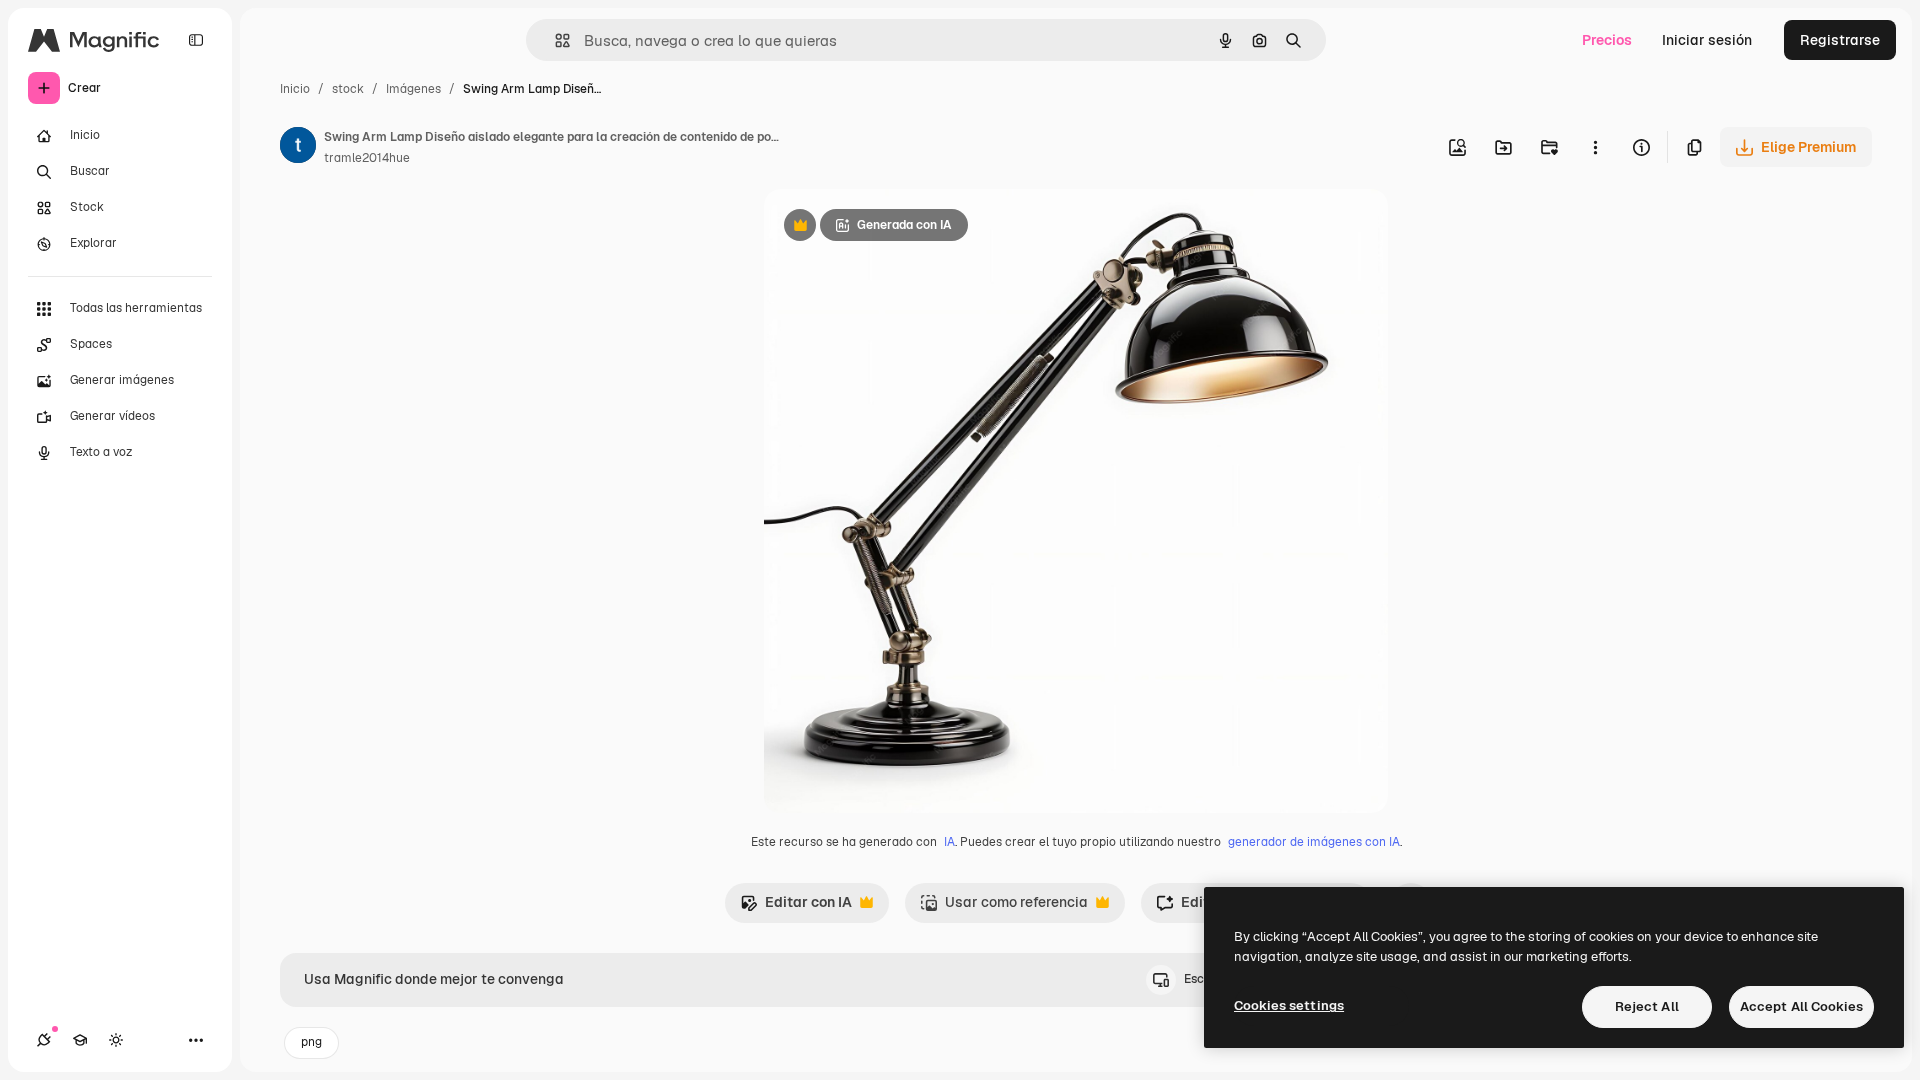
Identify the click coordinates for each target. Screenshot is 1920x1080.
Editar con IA (796, 907)
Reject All (1647, 1006)
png (311, 1042)
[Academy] (80, 1040)
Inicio (295, 89)
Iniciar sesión (1707, 40)
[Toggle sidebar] (196, 40)
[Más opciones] (1595, 147)
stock (348, 89)
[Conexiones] (44, 1040)
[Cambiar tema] (116, 1040)
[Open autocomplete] (554, 40)
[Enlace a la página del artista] (298, 148)
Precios (1607, 40)
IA (949, 842)
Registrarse (1840, 40)
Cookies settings (1289, 1005)
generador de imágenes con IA (1314, 842)
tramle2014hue (367, 158)
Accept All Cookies (1801, 1006)
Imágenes (413, 89)
